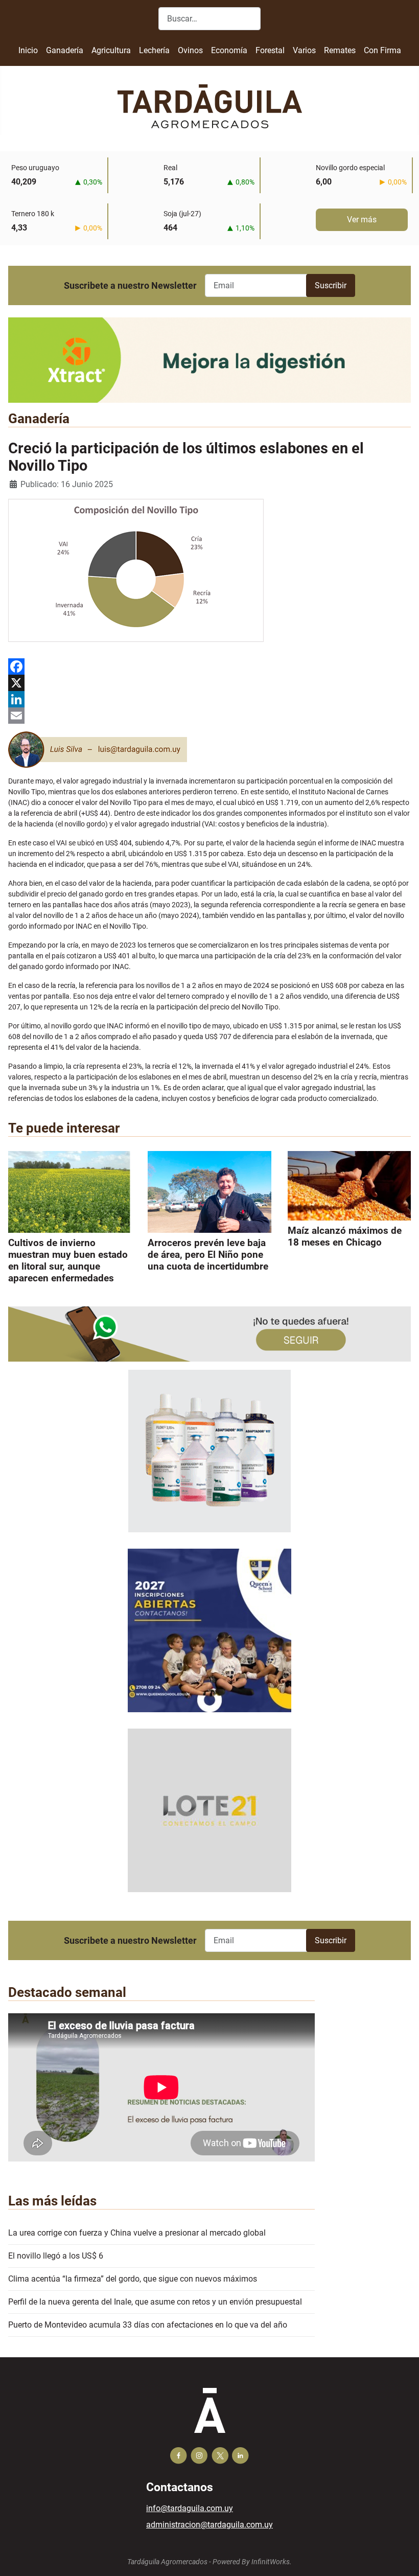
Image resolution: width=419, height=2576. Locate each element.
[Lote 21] (209, 1818)
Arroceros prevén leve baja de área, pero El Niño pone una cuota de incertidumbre (208, 1255)
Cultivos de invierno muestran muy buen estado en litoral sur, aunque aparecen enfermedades (68, 1260)
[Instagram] (199, 2456)
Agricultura (111, 50)
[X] (209, 683)
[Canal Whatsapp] (209, 1333)
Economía (229, 50)
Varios (304, 50)
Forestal (270, 50)
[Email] (209, 716)
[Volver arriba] (401, 2557)
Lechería (154, 50)
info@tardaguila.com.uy (190, 2508)
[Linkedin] (240, 2456)
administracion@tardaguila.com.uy (209, 2525)
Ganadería (65, 50)
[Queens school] (209, 1638)
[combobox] (209, 19)
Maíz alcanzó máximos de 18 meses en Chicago (345, 1236)
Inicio (28, 50)
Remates (340, 50)
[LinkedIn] (209, 699)
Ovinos (190, 50)
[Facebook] (209, 666)
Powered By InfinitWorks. (252, 2562)
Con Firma (382, 50)
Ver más (362, 220)
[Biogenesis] (209, 1458)
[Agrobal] (209, 360)
